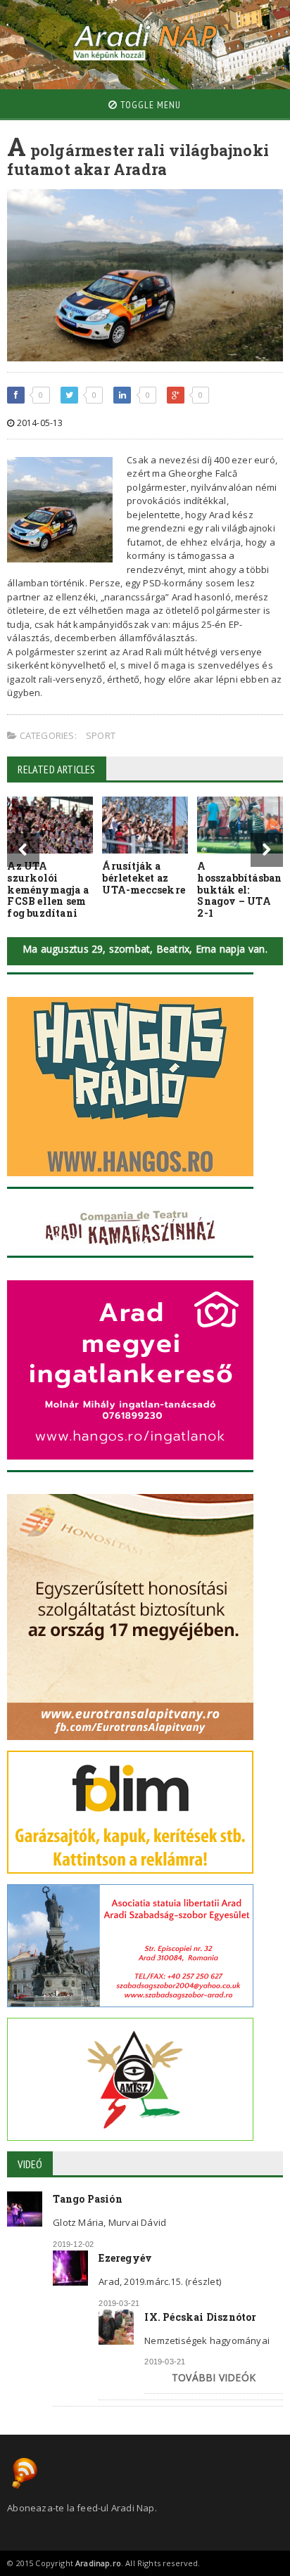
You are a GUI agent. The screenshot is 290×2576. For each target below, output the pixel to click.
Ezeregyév (125, 2258)
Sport (101, 735)
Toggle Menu (149, 105)
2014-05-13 (38, 423)
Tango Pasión (88, 2199)
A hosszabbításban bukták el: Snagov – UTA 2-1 (239, 889)
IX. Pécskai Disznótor (200, 2317)
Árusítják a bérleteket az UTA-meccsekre (144, 878)
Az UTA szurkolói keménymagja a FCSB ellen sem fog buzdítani (48, 889)
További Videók (214, 2377)
